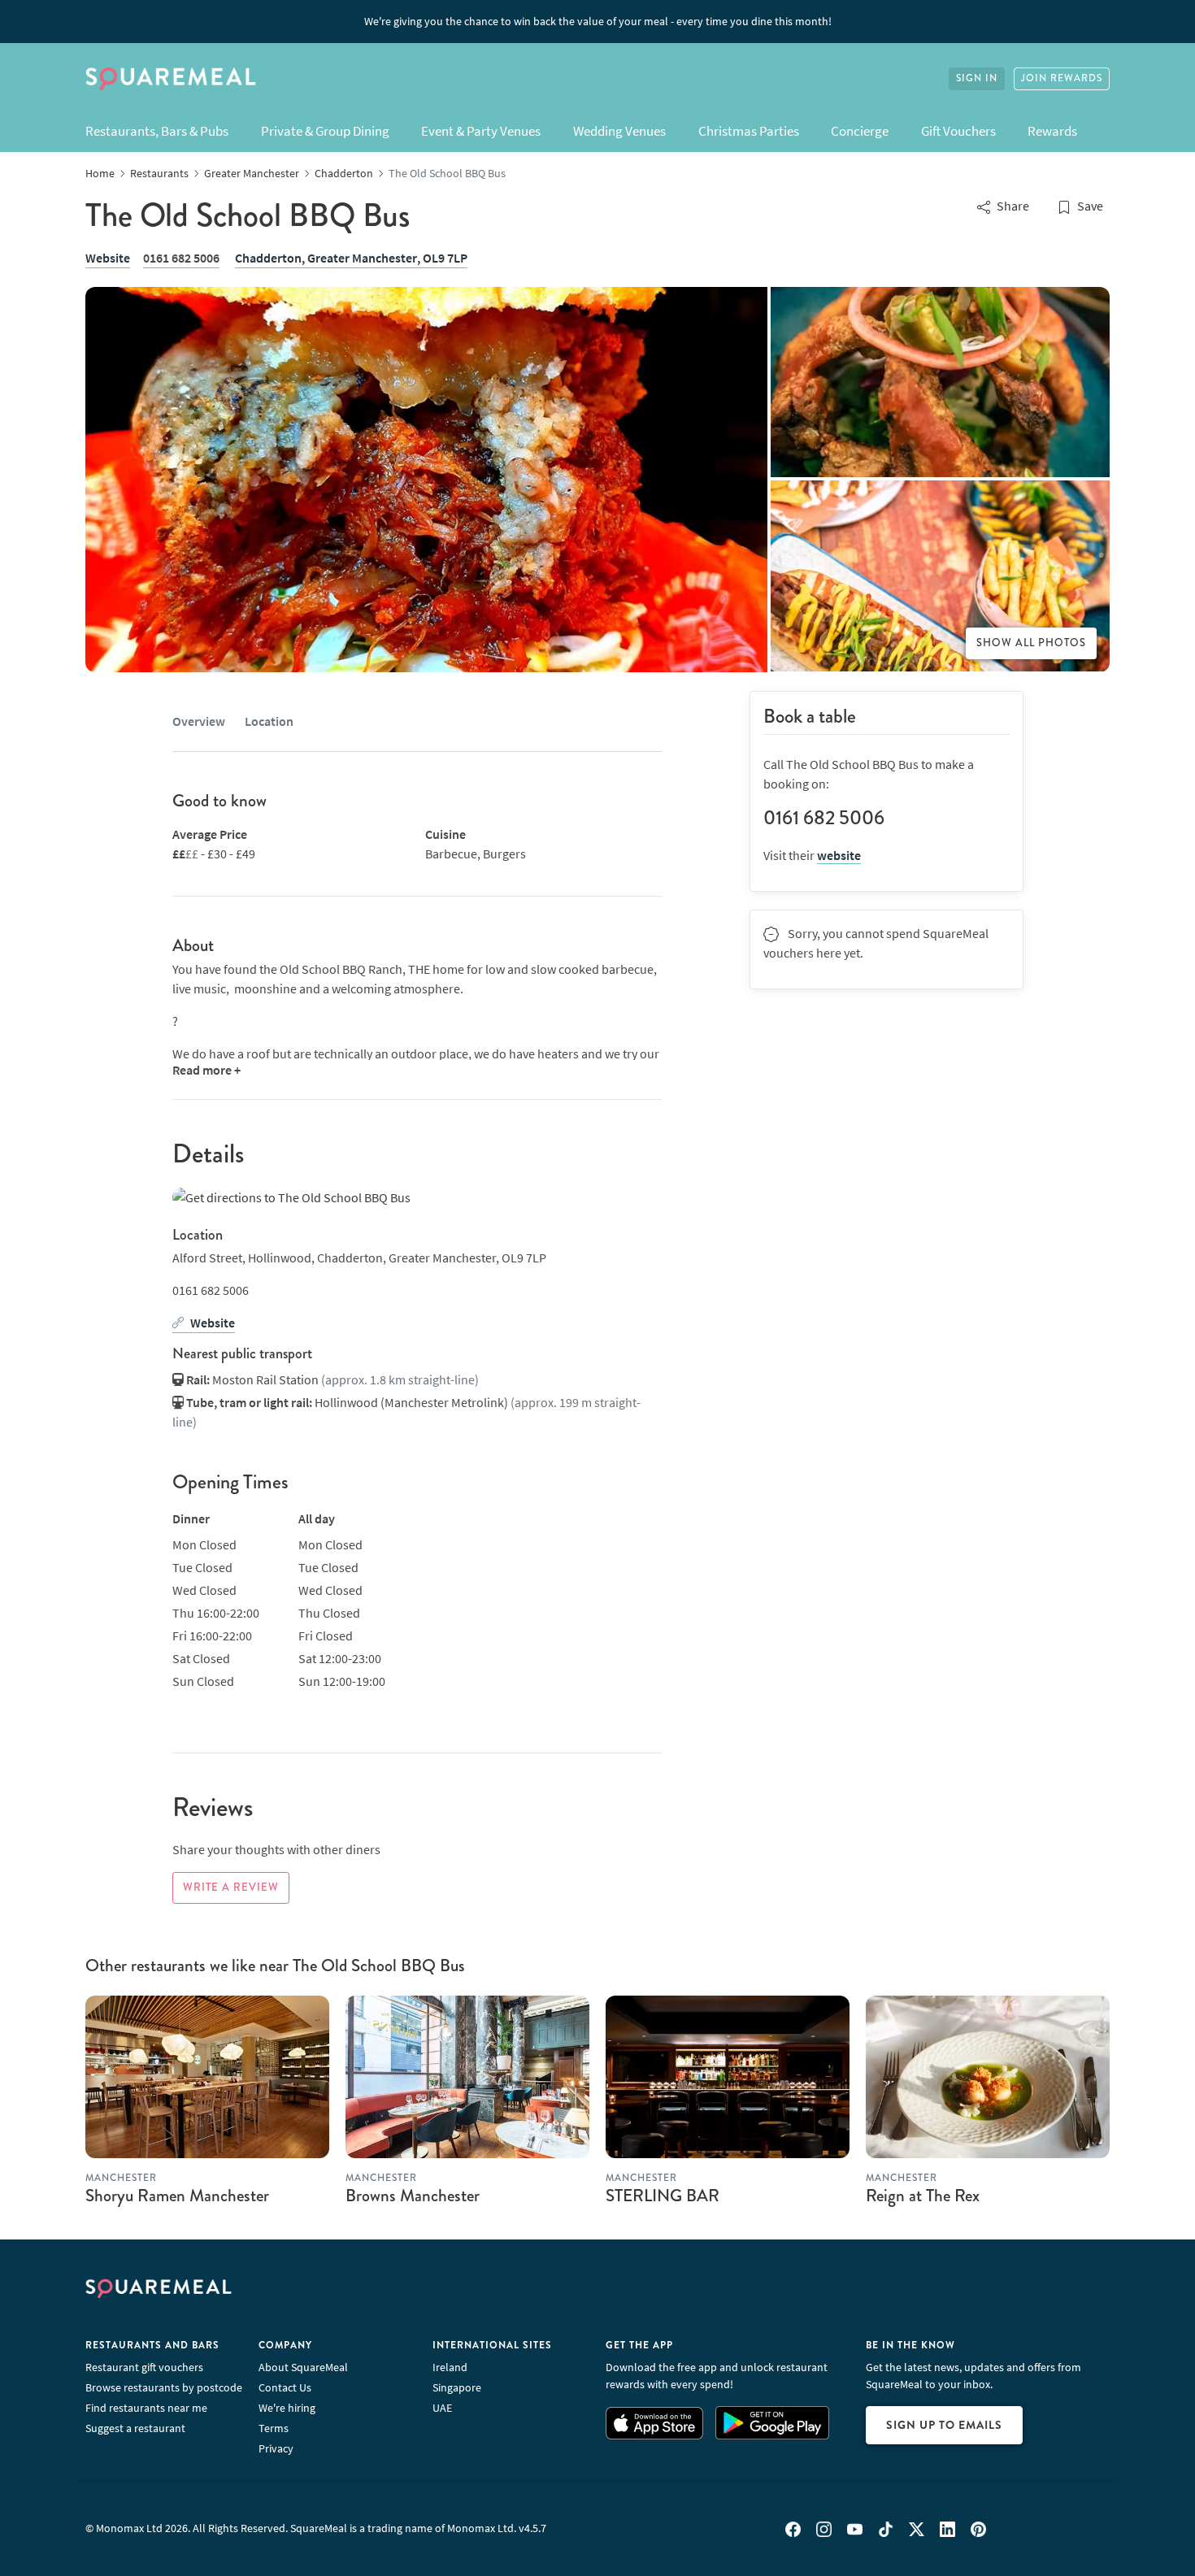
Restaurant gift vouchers (144, 2367)
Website (108, 258)
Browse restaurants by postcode (164, 2387)
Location (269, 721)
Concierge (860, 131)
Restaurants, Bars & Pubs (157, 131)
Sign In (977, 78)
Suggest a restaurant (135, 2428)
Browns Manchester (413, 2196)
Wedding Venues (619, 131)
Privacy (276, 2448)
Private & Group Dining (325, 131)
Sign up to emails (944, 2425)
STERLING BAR (663, 2196)
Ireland (450, 2367)
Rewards (1052, 131)
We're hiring (287, 2408)
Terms (274, 2428)
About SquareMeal (303, 2367)
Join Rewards (1062, 78)
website (839, 855)
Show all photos (1031, 643)
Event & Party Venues (481, 131)
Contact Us (285, 2387)
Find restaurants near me (146, 2408)
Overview (199, 721)
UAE (442, 2408)
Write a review (231, 1887)
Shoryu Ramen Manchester (177, 2196)
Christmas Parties (749, 131)
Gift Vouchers (958, 131)
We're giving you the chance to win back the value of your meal (598, 21)
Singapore (457, 2387)
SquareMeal (171, 79)
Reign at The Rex (923, 2196)
